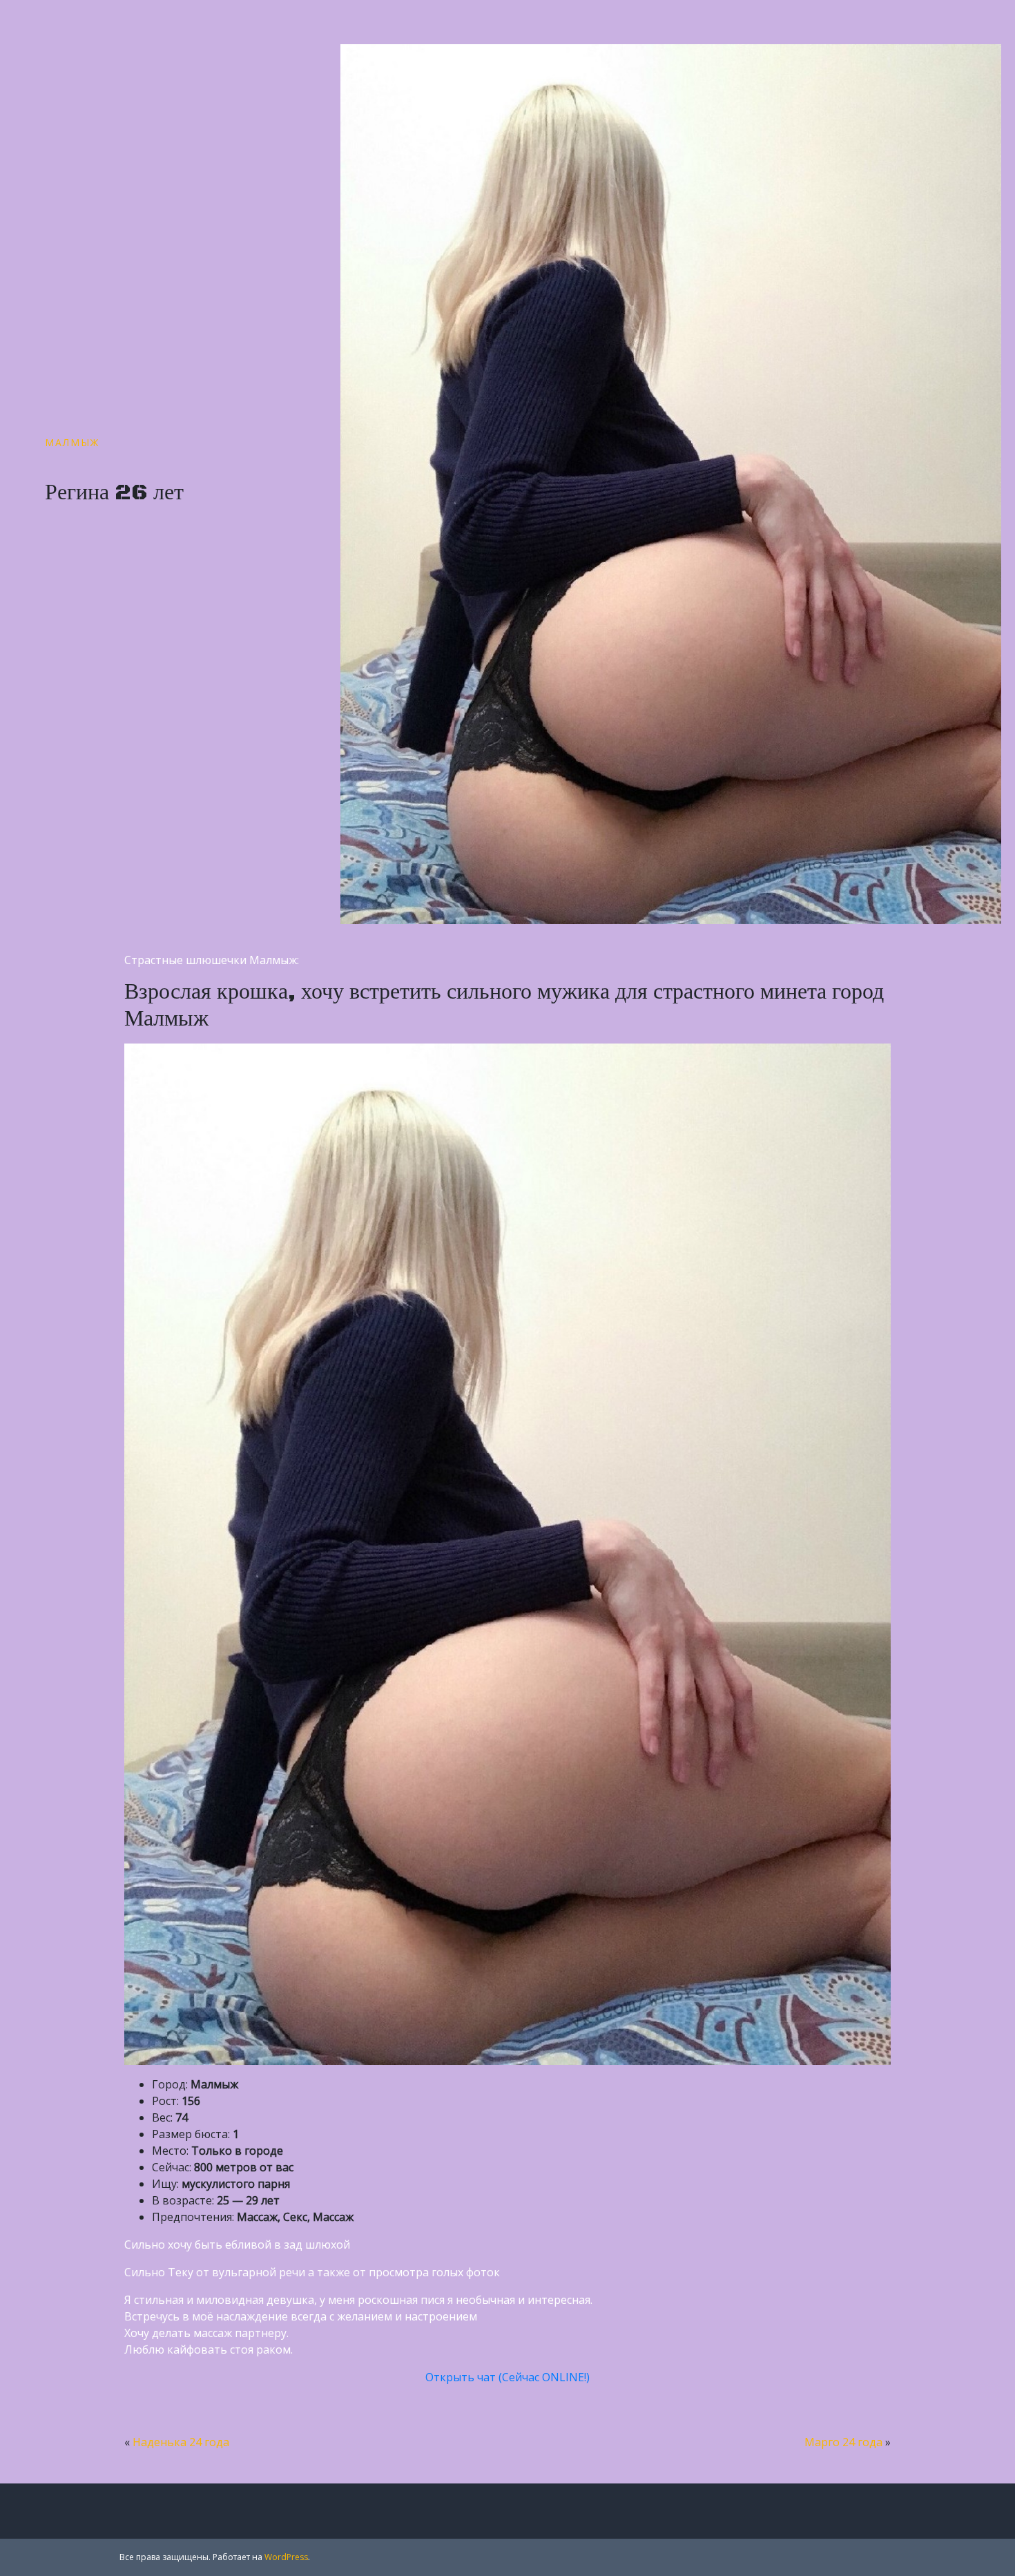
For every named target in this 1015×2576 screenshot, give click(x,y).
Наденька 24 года (181, 2442)
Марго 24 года (843, 2442)
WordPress (286, 2557)
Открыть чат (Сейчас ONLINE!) (507, 2377)
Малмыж (72, 442)
